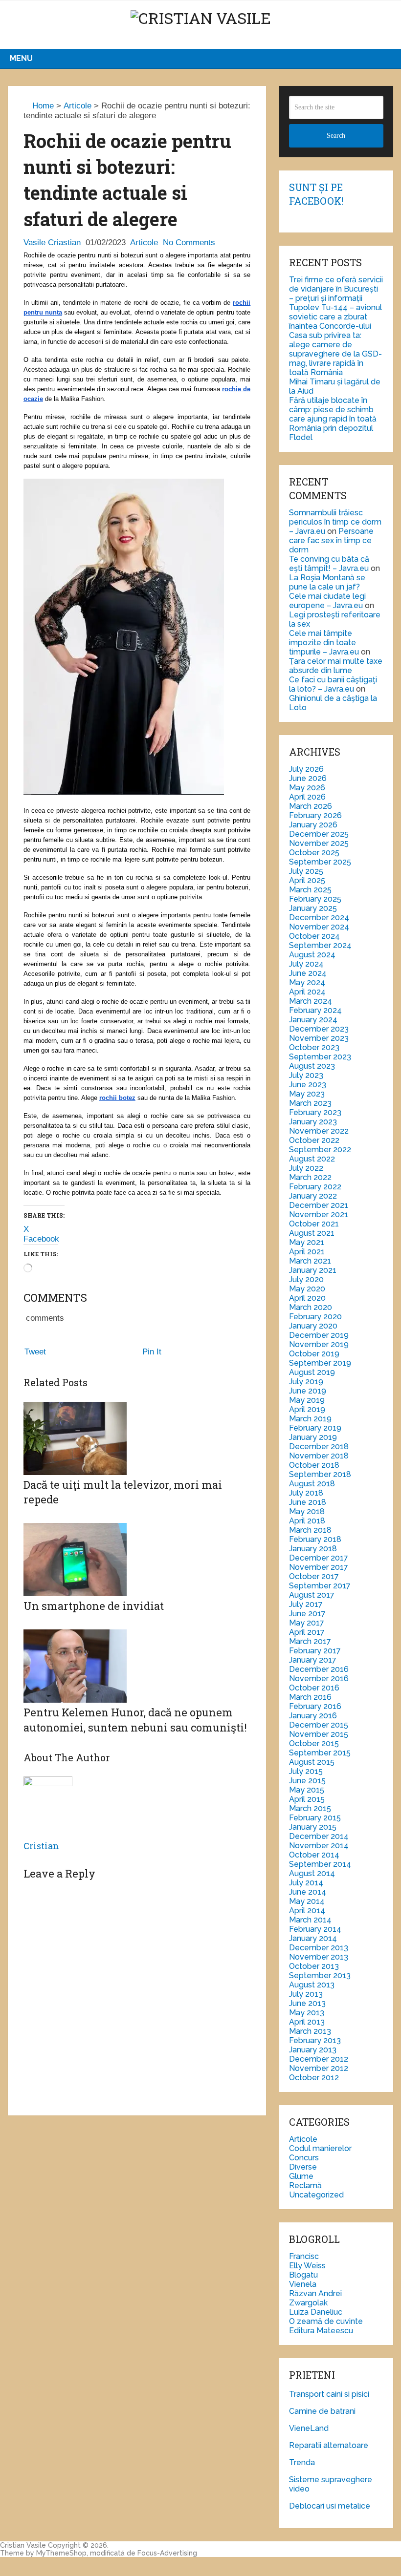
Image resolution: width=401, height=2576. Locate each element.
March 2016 (310, 1697)
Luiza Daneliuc (316, 2312)
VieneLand (309, 2428)
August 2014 (312, 1873)
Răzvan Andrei (315, 2293)
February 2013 (315, 2040)
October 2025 (314, 853)
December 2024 (319, 918)
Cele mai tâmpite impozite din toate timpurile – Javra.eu (324, 643)
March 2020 (311, 1307)
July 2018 (306, 1493)
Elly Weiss (307, 2266)
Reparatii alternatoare (329, 2445)
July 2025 (306, 871)
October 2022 (314, 1140)
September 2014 (320, 1864)
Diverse (303, 2167)
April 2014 (307, 1911)
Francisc (304, 2256)
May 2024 (307, 982)
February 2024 (315, 1010)
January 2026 (313, 825)
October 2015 (314, 1743)
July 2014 (306, 1883)
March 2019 (310, 1419)
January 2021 (313, 1270)
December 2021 (319, 1205)
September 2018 (320, 1474)
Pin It (152, 1352)
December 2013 (319, 1948)
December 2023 (319, 1029)
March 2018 (310, 1530)
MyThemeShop (61, 2553)
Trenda (302, 2462)
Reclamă (305, 2185)
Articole (78, 106)
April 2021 (307, 1252)
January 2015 (313, 1827)
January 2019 (313, 1437)
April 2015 (307, 1799)
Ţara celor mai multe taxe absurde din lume (336, 666)
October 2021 (314, 1224)
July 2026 (306, 769)
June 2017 (307, 1614)
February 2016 (315, 1706)
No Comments (189, 243)
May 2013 (307, 2013)
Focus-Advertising (167, 2553)
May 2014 (307, 1901)
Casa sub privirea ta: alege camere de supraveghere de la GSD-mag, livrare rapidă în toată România (335, 354)
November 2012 (319, 2068)
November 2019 (319, 1344)
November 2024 (319, 927)
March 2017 (310, 1641)
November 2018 (319, 1456)
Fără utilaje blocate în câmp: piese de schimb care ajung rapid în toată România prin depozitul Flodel (333, 419)
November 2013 (319, 1957)
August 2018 (312, 1484)
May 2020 (307, 1289)
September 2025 (320, 862)
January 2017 (313, 1660)
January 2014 (313, 1938)
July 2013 (306, 1994)
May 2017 (307, 1623)
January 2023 (313, 1122)
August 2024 (312, 955)
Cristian (41, 1846)
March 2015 (310, 1808)
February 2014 (315, 1929)
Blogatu (303, 2275)
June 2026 (308, 778)
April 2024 (307, 992)
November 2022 (319, 1131)
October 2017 (314, 1576)
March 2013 (310, 2031)
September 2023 (320, 1057)
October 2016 (314, 1688)
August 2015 (312, 1762)
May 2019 (307, 1400)
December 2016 (319, 1669)
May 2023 (307, 1094)
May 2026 (307, 788)
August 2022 (312, 1159)
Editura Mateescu (321, 2331)
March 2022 (310, 1177)
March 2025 (310, 890)
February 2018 (315, 1539)
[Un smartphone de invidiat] (137, 1538)
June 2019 (308, 1391)
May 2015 (307, 1790)
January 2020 (313, 1326)
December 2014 (319, 1836)
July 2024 (306, 964)
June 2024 (308, 973)
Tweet (35, 1352)
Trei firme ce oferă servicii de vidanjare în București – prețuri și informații (336, 289)
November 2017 (319, 1567)
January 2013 (313, 2050)
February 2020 (315, 1317)
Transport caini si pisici (329, 2394)
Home (42, 106)
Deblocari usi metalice (330, 2506)
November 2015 (319, 1734)
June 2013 (307, 2003)
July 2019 (306, 1382)
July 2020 (306, 1279)
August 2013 (312, 1985)
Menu (21, 58)
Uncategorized (316, 2195)
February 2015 (315, 1818)
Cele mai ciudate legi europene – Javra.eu (327, 601)
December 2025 (319, 834)
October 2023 (314, 1047)
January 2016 (313, 1716)
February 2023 (315, 1112)
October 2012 (314, 2078)
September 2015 (320, 1753)
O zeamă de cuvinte (326, 2321)
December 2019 (319, 1335)
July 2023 (306, 1075)
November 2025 (319, 843)
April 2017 (307, 1632)
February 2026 (315, 815)
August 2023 (312, 1066)
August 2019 (312, 1372)
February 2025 (315, 899)
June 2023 (308, 1085)
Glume (301, 2176)
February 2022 (315, 1187)
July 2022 (306, 1168)
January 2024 (313, 1020)
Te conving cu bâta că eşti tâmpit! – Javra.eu (329, 564)
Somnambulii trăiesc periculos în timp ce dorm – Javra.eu (335, 522)
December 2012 (319, 2059)
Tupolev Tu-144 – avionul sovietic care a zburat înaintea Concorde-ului (335, 317)
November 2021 (319, 1214)
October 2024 (314, 936)
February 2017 (315, 1651)
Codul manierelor (320, 2148)
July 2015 (306, 1771)
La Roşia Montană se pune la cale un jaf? (327, 582)
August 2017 (312, 1595)
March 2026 (311, 806)
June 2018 (308, 1502)
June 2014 (308, 1892)
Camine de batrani (322, 2411)
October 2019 (314, 1354)
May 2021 (307, 1242)
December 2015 (319, 1725)
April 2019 (307, 1409)
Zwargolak (308, 2303)
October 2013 (314, 1966)
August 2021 (312, 1233)
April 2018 (307, 1521)
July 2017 (306, 1604)
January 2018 (313, 1549)
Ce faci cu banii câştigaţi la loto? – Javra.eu (333, 684)
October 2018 (314, 1465)
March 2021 (310, 1261)
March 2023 (310, 1103)
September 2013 (320, 1975)
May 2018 (307, 1511)
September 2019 (320, 1363)
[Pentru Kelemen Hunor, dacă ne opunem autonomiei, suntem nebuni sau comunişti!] (137, 1652)
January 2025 (313, 908)
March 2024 (311, 1001)
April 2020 (307, 1298)
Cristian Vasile (23, 2545)
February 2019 (315, 1428)
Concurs (304, 2158)
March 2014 (310, 1920)
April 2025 (307, 880)
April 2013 (307, 2022)
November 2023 (319, 1038)
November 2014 (319, 1846)
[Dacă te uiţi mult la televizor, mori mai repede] (137, 1440)
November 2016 (319, 1679)
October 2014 (314, 1855)
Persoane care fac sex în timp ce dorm (331, 540)
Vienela (303, 2284)
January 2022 (313, 1196)
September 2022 (320, 1150)
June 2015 (307, 1781)
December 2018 (319, 1446)
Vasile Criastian (52, 243)
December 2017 (319, 1558)
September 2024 (320, 945)
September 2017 (320, 1586)
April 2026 (307, 797)
